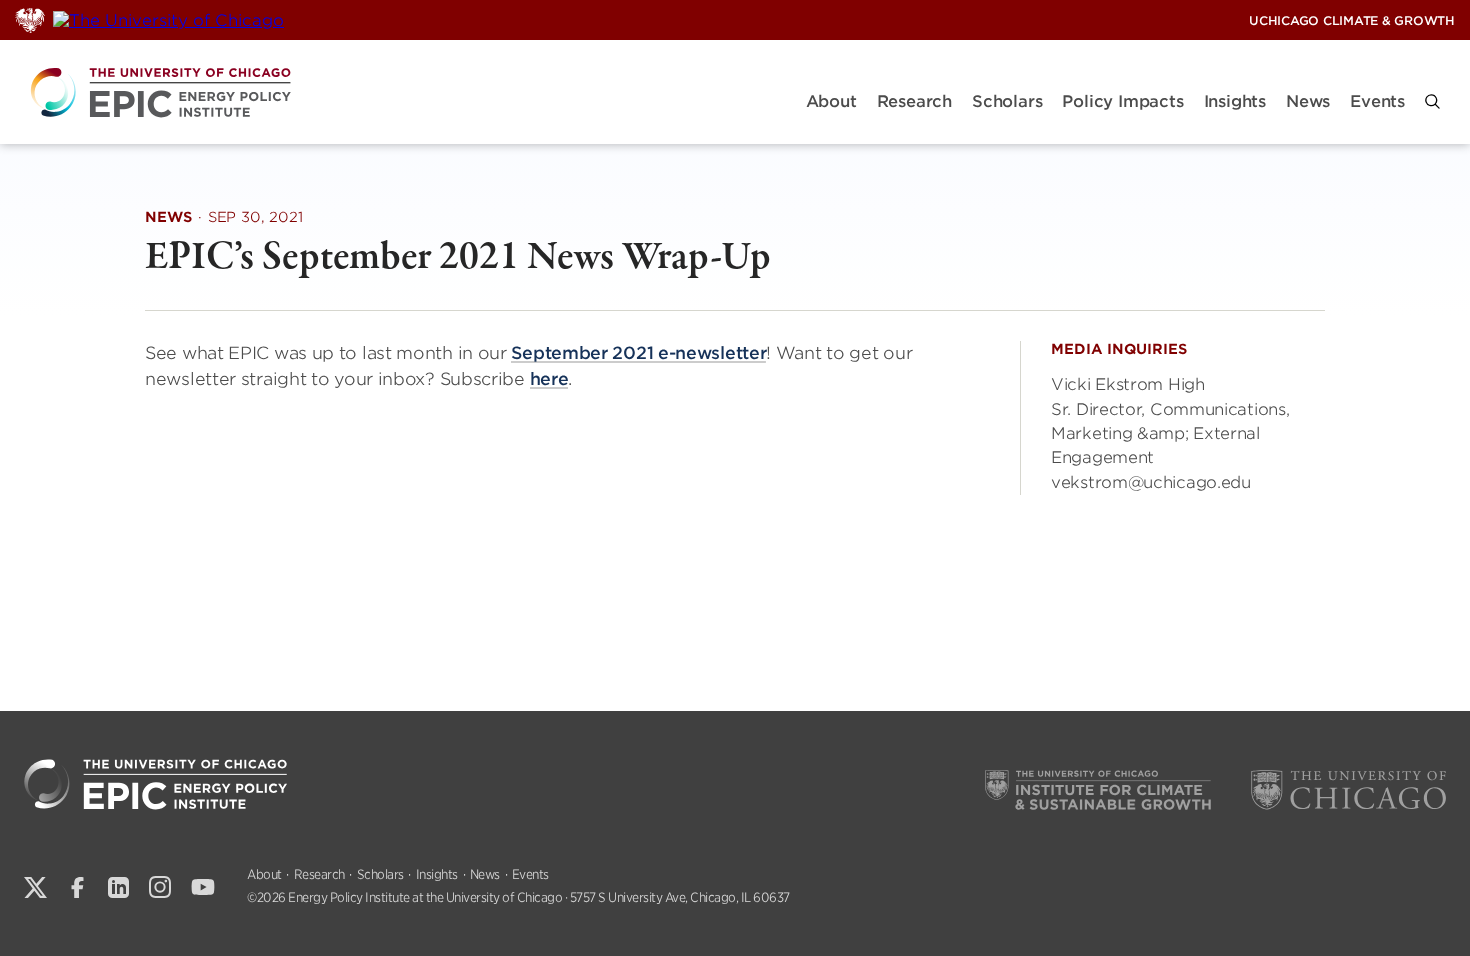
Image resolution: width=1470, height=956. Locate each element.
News (1308, 101)
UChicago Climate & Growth (1352, 20)
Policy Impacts (1122, 101)
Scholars (1007, 101)
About (831, 101)
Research (914, 101)
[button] (1432, 101)
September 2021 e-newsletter (638, 353)
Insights (1235, 101)
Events (1377, 101)
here (549, 379)
